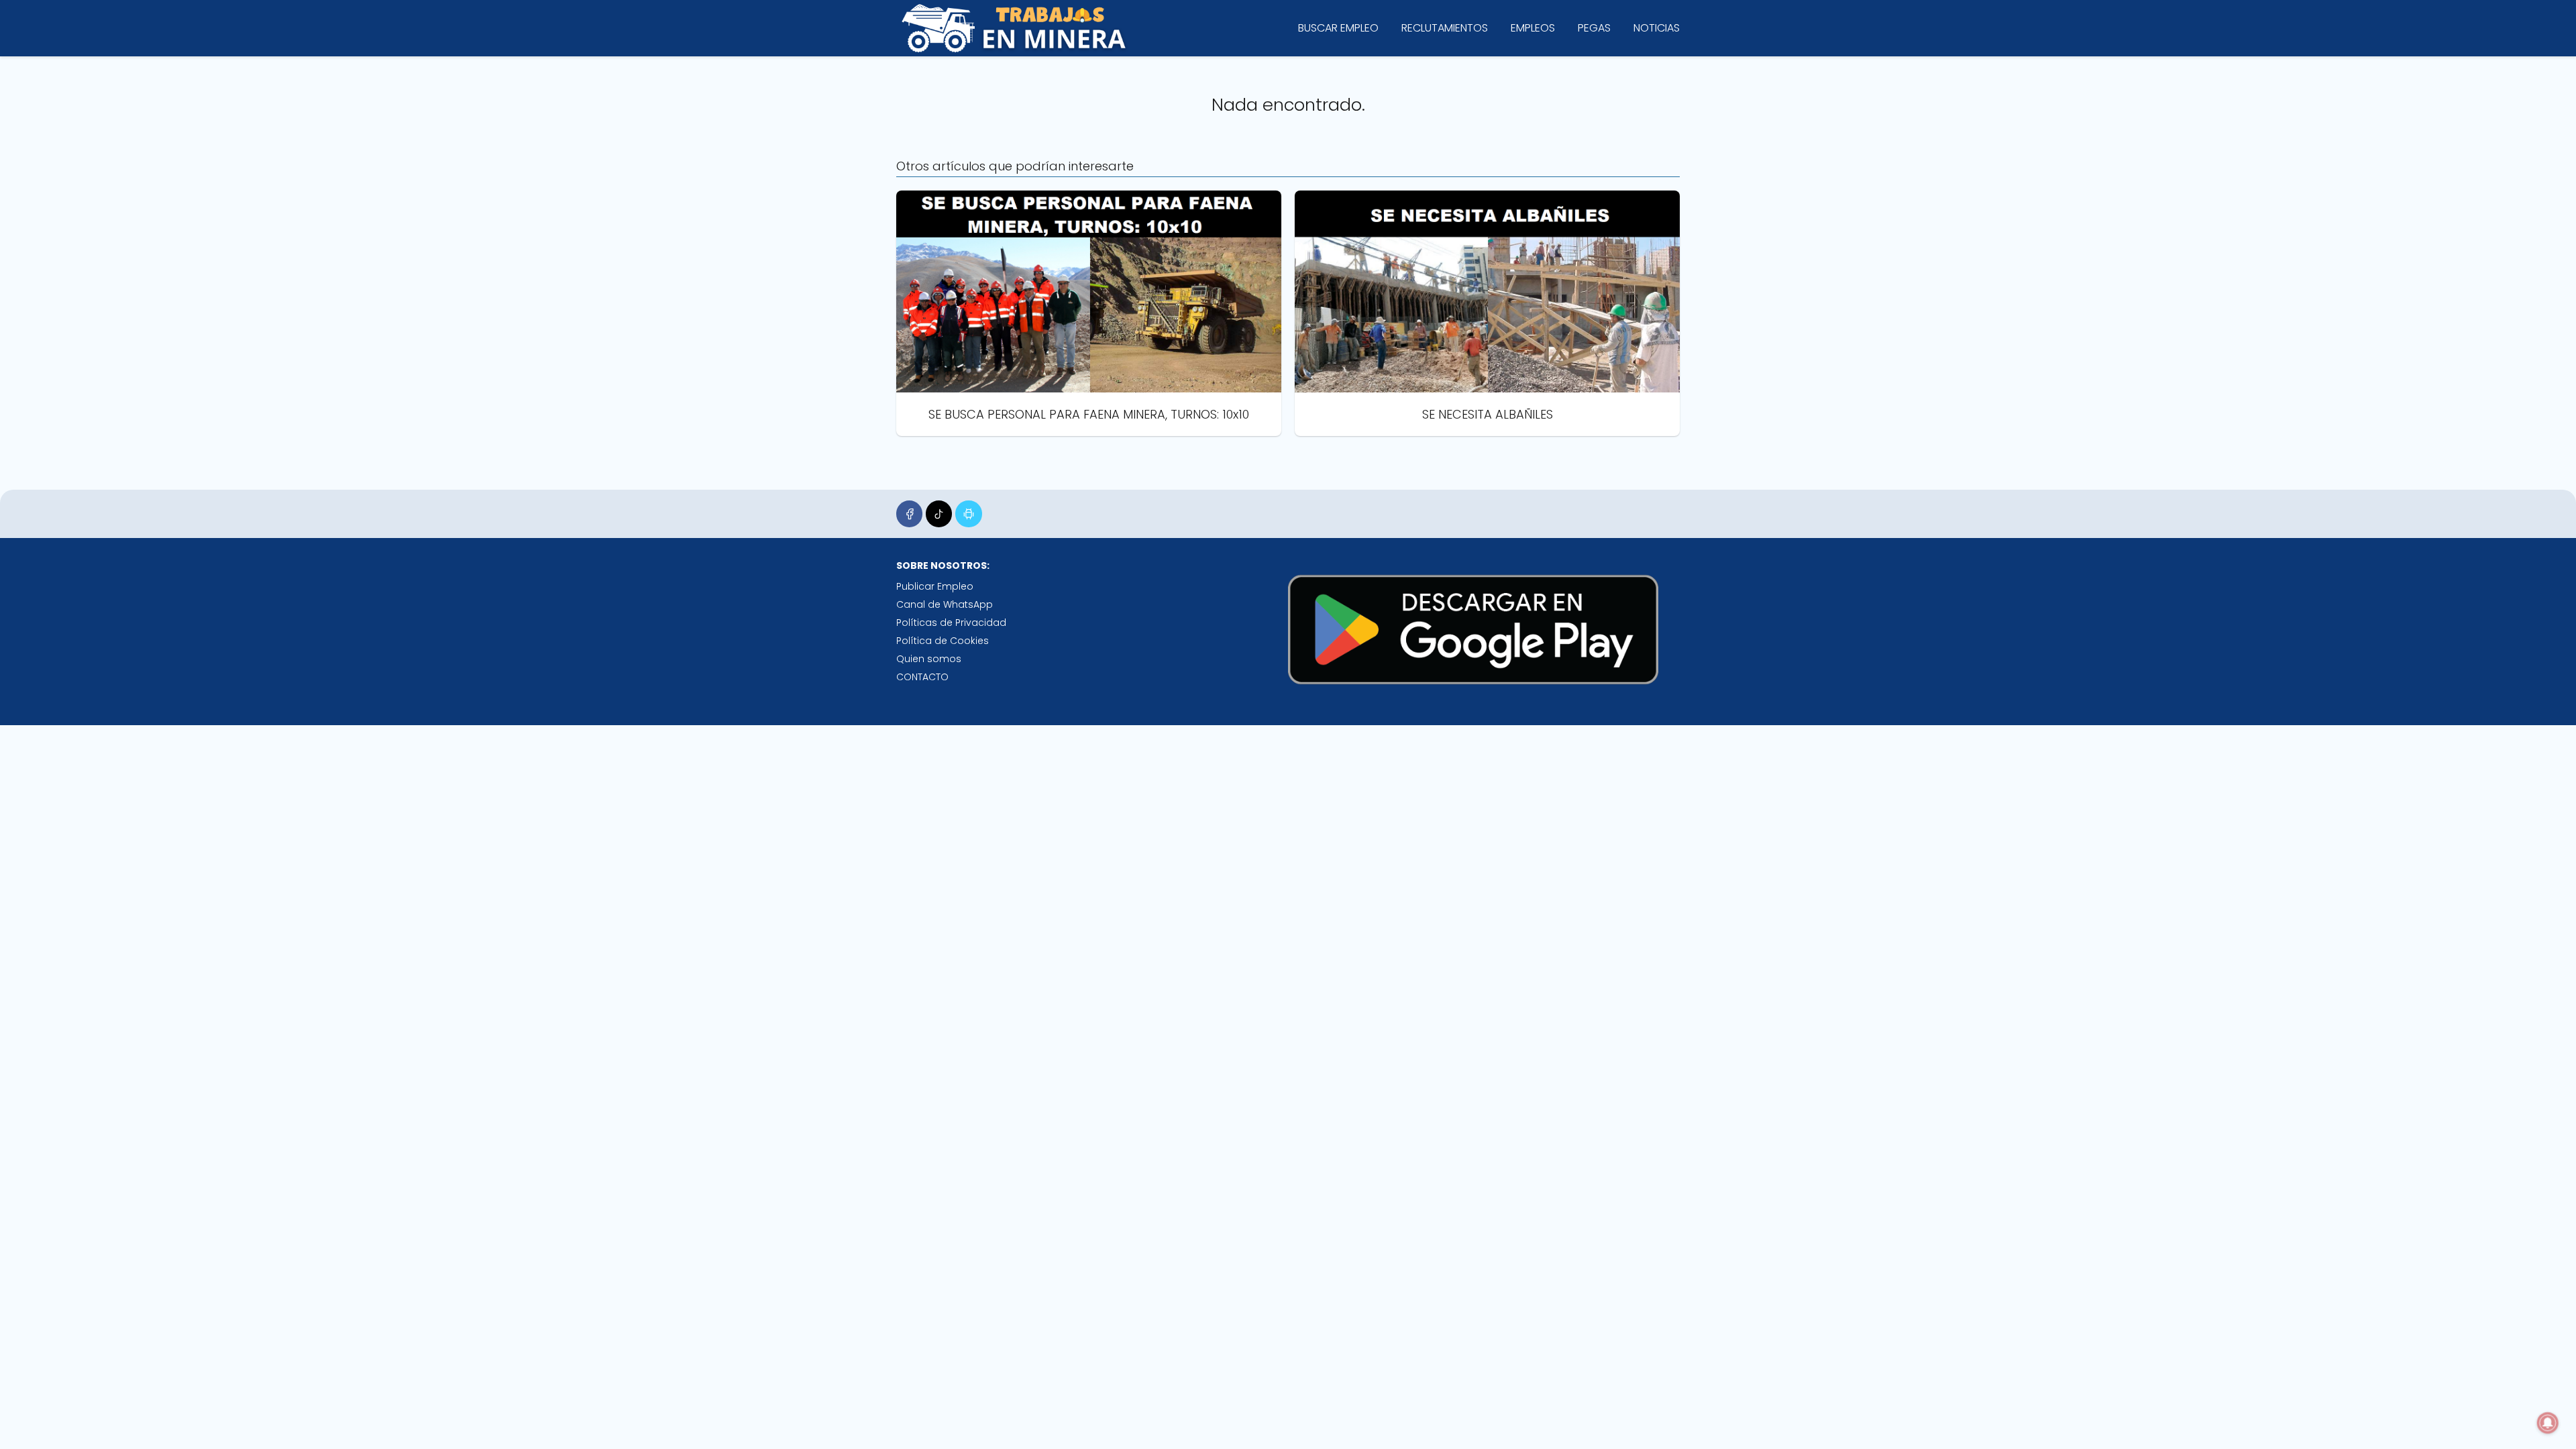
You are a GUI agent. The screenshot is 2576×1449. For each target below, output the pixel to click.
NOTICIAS (1657, 28)
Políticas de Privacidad (951, 623)
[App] (968, 514)
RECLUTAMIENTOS (1445, 28)
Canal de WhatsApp (945, 604)
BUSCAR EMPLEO (1338, 28)
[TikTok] (939, 514)
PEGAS (1594, 28)
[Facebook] (909, 514)
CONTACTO (922, 677)
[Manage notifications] (2548, 1423)
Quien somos (929, 659)
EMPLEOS (1533, 28)
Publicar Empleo (935, 586)
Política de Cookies (943, 641)
